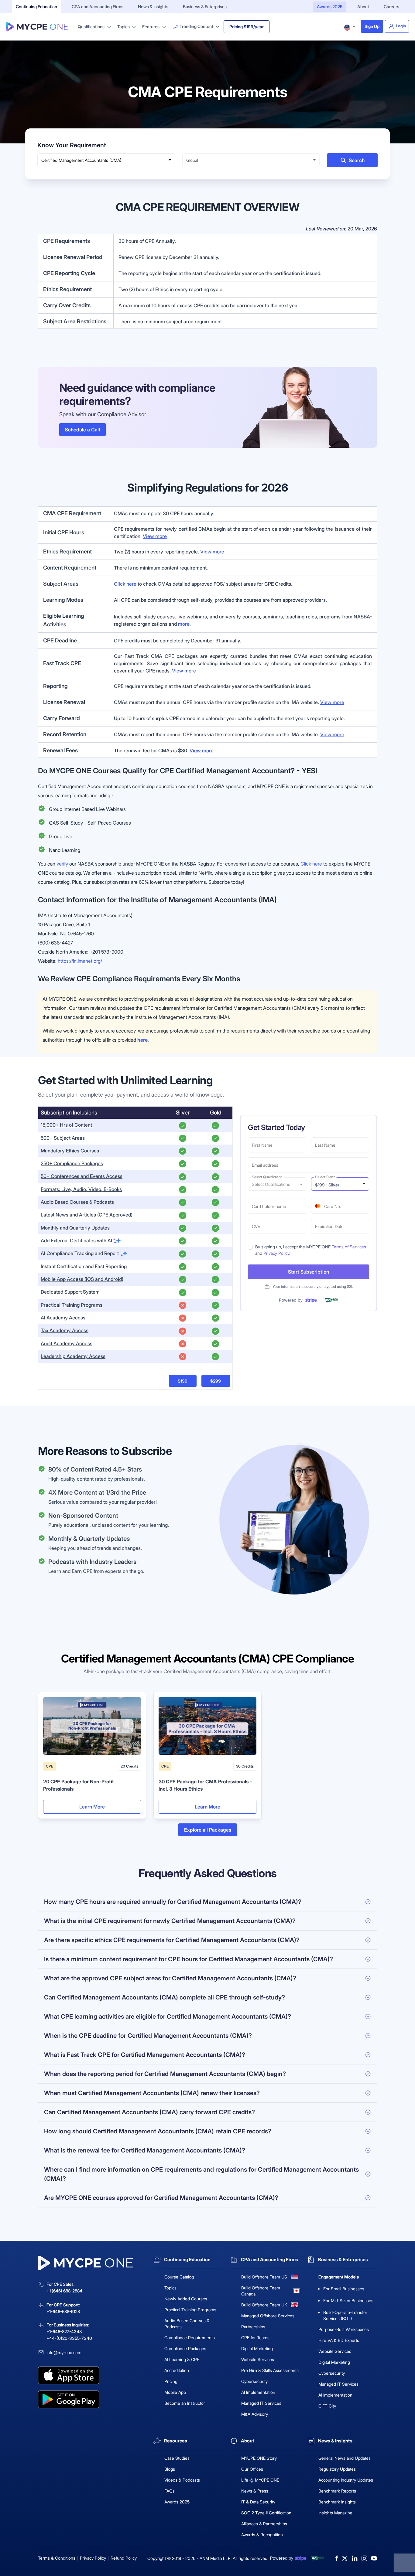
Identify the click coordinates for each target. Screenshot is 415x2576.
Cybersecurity (254, 2381)
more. (184, 624)
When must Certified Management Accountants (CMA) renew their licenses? (152, 2093)
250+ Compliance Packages (72, 1163)
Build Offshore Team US (264, 2277)
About (363, 7)
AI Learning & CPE (182, 2359)
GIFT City (327, 2406)
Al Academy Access (63, 1318)
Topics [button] (124, 27)
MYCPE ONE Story (259, 2458)
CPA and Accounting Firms (98, 7)
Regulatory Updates (337, 2469)
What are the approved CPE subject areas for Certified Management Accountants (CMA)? (170, 1978)
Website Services (258, 2359)
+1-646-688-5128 (63, 2311)
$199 (183, 1381)
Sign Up (372, 26)
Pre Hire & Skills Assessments (270, 2370)
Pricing (171, 2381)
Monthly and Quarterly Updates (75, 1228)
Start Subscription (309, 1272)
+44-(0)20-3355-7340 (69, 2338)
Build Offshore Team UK (264, 2305)
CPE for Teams (255, 2338)
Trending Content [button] (196, 26)
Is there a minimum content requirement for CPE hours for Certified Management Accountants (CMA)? (189, 1959)
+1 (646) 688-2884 (64, 2291)
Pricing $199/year (247, 27)
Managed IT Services (261, 2403)
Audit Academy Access (67, 1343)
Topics (170, 2288)
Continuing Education (36, 7)
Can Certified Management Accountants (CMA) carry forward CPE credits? (149, 2112)
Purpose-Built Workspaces (344, 2329)
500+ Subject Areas (63, 1138)
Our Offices (252, 2469)
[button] (350, 27)
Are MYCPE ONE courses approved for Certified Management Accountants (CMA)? (161, 2198)
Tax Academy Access (65, 1330)
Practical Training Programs (72, 1305)
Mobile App (175, 2392)
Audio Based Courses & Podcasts (77, 1202)
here (142, 1040)
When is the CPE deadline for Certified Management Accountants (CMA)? (148, 2036)
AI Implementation (258, 2392)
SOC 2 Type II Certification (266, 2513)
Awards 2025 (330, 7)
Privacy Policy (276, 1253)
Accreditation (177, 2370)
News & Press (255, 2491)
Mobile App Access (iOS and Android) (82, 1279)
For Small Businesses (344, 2289)
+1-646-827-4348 (64, 2331)
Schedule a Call (82, 430)
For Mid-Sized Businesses (348, 2300)
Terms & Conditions (57, 2558)
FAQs (170, 2491)
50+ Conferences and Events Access (82, 1176)
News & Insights (153, 7)
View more (155, 536)
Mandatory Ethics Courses (70, 1151)
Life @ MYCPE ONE (260, 2480)
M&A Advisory (255, 2414)
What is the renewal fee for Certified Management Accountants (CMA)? (145, 2150)
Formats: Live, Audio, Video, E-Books (81, 1189)
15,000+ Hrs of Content (66, 1125)
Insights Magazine (335, 2513)
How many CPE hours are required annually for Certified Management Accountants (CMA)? (173, 1902)
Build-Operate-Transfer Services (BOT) (345, 2315)
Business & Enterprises (205, 7)
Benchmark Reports (337, 2491)
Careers (391, 7)
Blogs (170, 2469)
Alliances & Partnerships (264, 2524)
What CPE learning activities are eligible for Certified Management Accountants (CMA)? (168, 2016)
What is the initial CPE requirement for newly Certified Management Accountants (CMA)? (170, 1921)
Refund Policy (124, 2558)
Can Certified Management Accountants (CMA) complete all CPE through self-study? (165, 1997)
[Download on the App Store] (92, 2375)
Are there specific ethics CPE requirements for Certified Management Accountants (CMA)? (172, 1940)
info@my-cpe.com (64, 2352)
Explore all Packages (208, 1830)
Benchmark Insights (337, 2502)
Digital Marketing (257, 2348)
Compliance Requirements (190, 2338)
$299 (216, 1381)
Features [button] (151, 27)
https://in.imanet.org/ (80, 961)
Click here (125, 584)
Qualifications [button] (92, 27)
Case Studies (177, 2458)
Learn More (92, 1807)
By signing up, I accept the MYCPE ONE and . (311, 1250)
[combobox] (106, 160)
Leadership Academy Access (73, 1356)
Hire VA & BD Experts (339, 2340)
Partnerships (253, 2327)
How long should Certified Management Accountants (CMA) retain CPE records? (158, 2131)
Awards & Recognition (262, 2535)
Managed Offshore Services (268, 2316)
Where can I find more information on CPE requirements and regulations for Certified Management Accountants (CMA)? (201, 2174)
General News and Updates (345, 2458)
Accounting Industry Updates (346, 2480)
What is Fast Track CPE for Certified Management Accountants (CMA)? (145, 2055)
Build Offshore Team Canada (261, 2291)
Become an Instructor (185, 2403)
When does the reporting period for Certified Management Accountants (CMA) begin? (165, 2074)
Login (401, 26)
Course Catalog (179, 2277)
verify (62, 864)
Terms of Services (349, 1247)
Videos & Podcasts (182, 2480)
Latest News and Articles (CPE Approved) (87, 1215)
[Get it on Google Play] (92, 2399)
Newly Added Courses (186, 2299)
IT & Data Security (258, 2502)
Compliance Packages (185, 2348)
